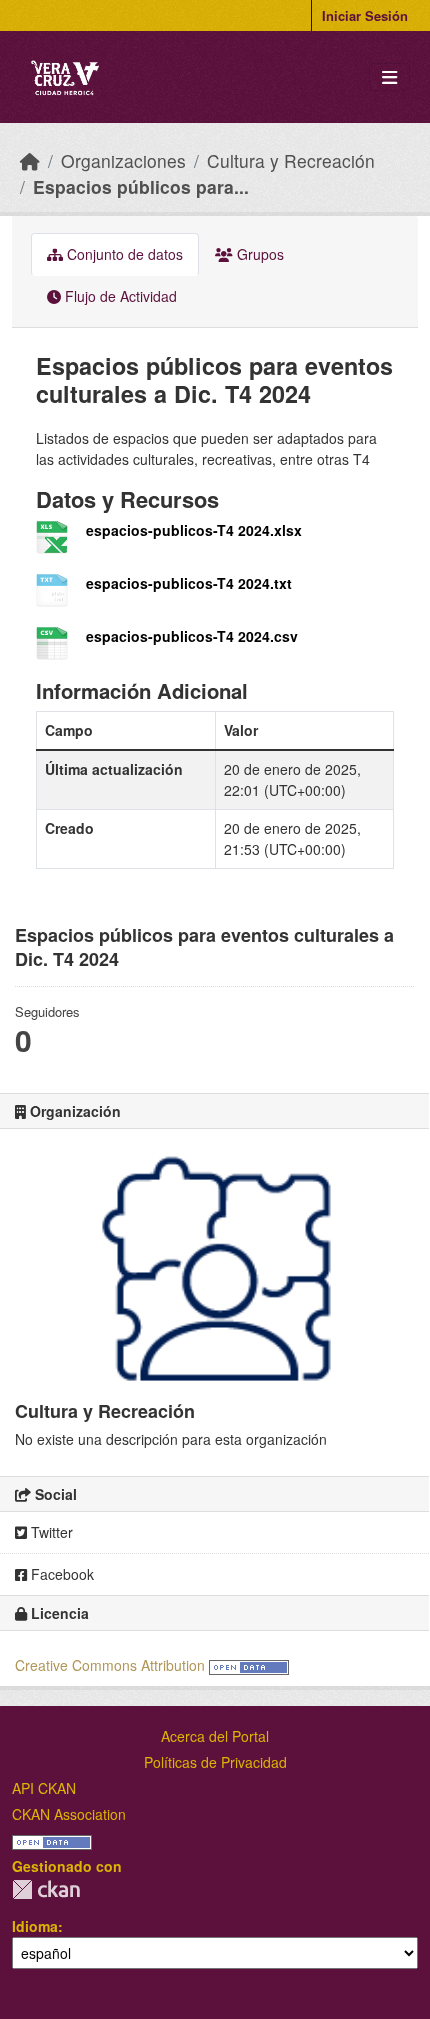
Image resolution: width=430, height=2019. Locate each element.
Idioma (35, 1926)
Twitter (50, 1532)
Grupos (258, 254)
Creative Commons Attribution (110, 1665)
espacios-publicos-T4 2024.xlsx (194, 530)
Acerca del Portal (215, 1736)
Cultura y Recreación (291, 160)
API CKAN (44, 1788)
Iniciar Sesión (365, 15)
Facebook (60, 1574)
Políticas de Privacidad (215, 1762)
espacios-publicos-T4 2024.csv (192, 636)
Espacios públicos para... (141, 186)
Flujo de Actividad (119, 296)
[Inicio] (30, 160)
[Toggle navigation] (389, 77)
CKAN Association (69, 1814)
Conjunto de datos (123, 254)
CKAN (46, 1889)
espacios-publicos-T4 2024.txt (189, 583)
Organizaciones (123, 160)
